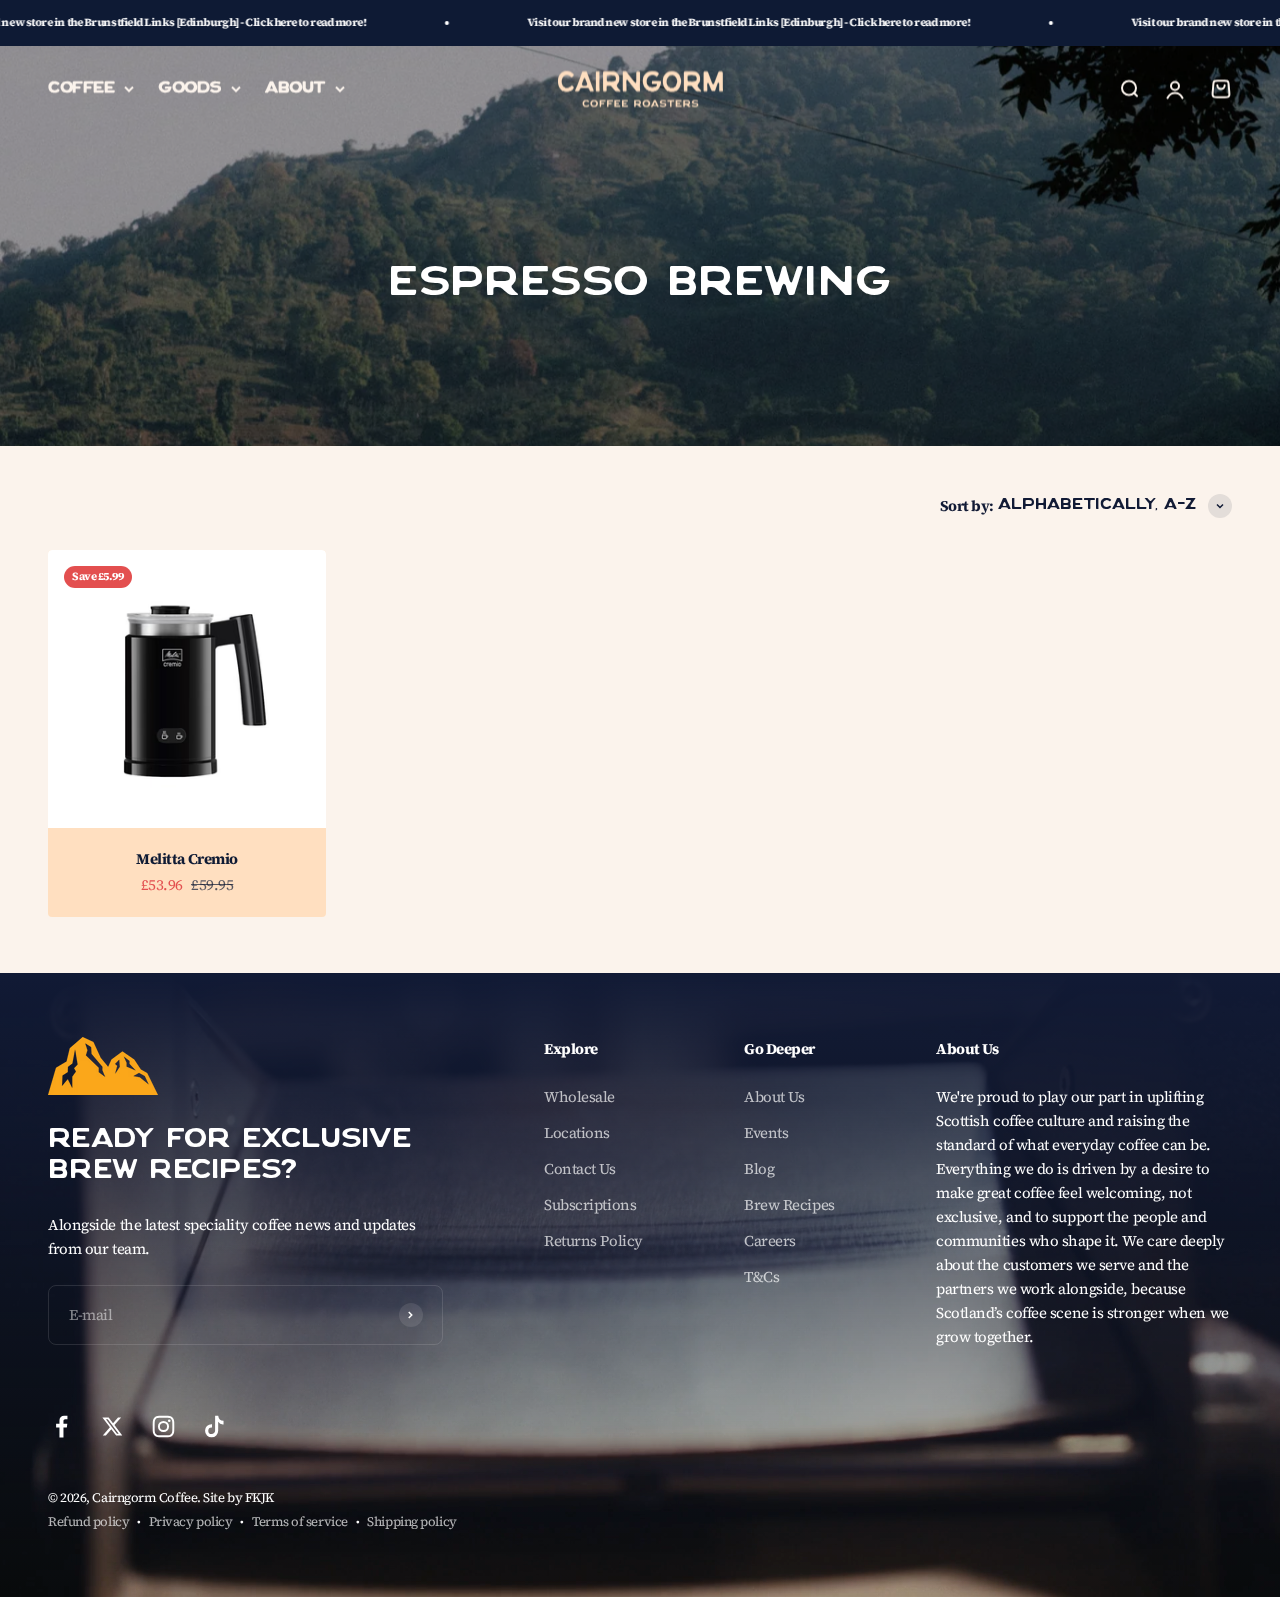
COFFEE (81, 88)
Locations (577, 1132)
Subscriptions (590, 1204)
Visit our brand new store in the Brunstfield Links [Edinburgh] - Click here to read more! (622, 22)
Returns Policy (593, 1240)
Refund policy (88, 1521)
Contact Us (580, 1168)
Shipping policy (411, 1521)
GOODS (189, 88)
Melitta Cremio (187, 858)
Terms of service (300, 1521)
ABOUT (295, 88)
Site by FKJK (238, 1497)
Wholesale (579, 1096)
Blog (759, 1168)
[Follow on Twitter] (112, 1426)
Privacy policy (191, 1521)
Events (766, 1132)
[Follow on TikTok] (214, 1426)
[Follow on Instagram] (163, 1426)
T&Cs (761, 1276)
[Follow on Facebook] (61, 1426)
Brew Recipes (789, 1204)
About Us (774, 1096)
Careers (770, 1240)
